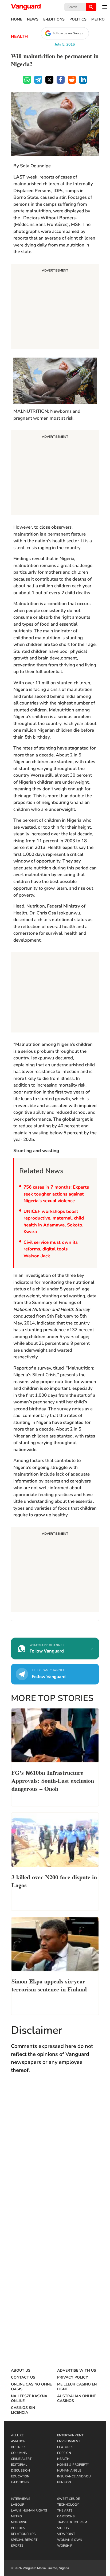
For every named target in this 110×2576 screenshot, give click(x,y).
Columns (19, 2453)
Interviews (21, 2499)
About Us (21, 2371)
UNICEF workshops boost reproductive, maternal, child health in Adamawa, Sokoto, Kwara (54, 1222)
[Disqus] (55, 2156)
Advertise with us (77, 2371)
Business (19, 2447)
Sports (17, 2546)
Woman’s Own (70, 2540)
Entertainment (70, 2435)
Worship (65, 2546)
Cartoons (66, 2516)
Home (17, 19)
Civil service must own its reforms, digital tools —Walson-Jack (51, 1249)
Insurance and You (74, 2476)
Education (20, 2476)
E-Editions (54, 19)
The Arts (65, 2510)
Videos (63, 2528)
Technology (68, 2505)
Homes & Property (73, 2465)
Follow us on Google (68, 33)
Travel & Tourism (72, 2522)
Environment (69, 2441)
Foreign (64, 2453)
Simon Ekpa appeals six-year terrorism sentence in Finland (49, 1985)
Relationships (23, 2534)
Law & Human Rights (29, 2510)
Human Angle (69, 2470)
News (33, 19)
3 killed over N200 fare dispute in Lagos (54, 1881)
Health (19, 37)
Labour (18, 2505)
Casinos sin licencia (23, 2410)
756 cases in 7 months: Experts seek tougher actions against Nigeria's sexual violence (56, 1194)
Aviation (18, 2441)
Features (65, 2447)
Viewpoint (66, 2534)
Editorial (19, 2465)
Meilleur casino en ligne (77, 2387)
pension (64, 2482)
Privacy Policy (73, 2377)
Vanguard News (26, 7)
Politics (78, 19)
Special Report (24, 2540)
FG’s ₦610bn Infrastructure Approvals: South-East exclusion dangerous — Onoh (53, 1780)
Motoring (19, 2522)
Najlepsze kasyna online (29, 2399)
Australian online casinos (76, 2399)
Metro (98, 19)
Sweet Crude (68, 2499)
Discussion (20, 2470)
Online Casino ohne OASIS (31, 2387)
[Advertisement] (55, 307)
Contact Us (23, 2377)
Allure (17, 2435)
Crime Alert (21, 2459)
